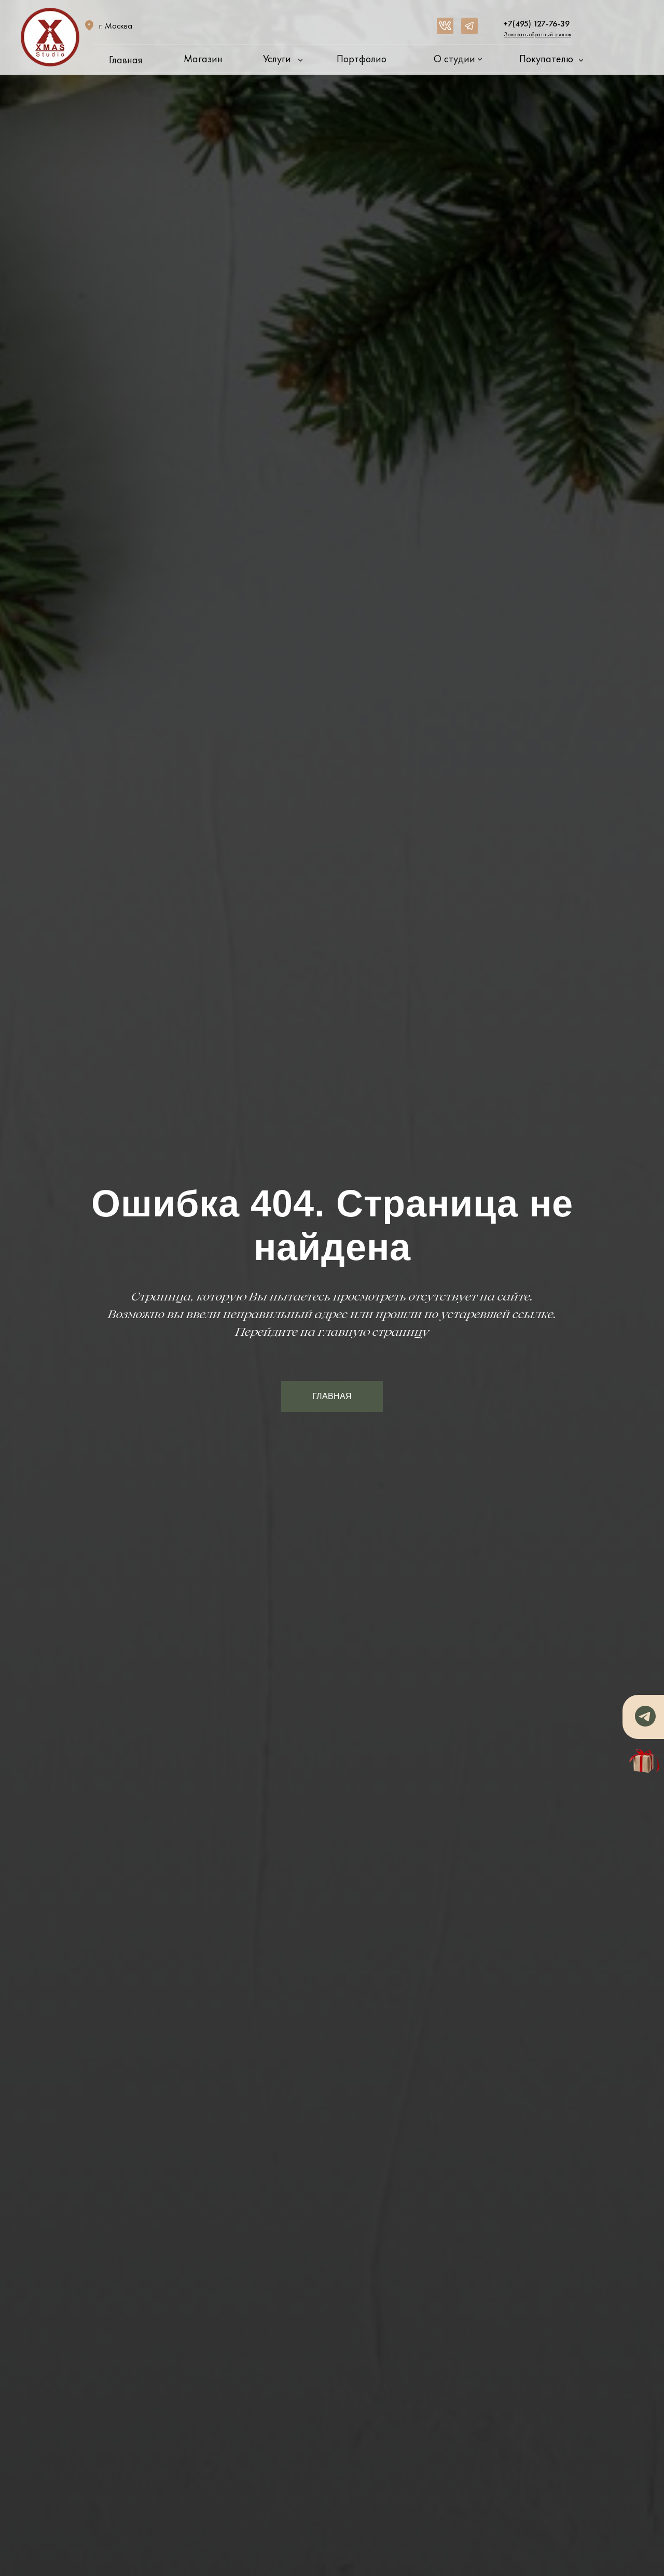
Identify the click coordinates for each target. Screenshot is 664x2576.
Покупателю (546, 59)
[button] (537, 34)
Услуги (277, 59)
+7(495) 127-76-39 (536, 24)
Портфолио (362, 59)
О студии (454, 59)
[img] (445, 26)
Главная (126, 60)
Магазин (203, 59)
